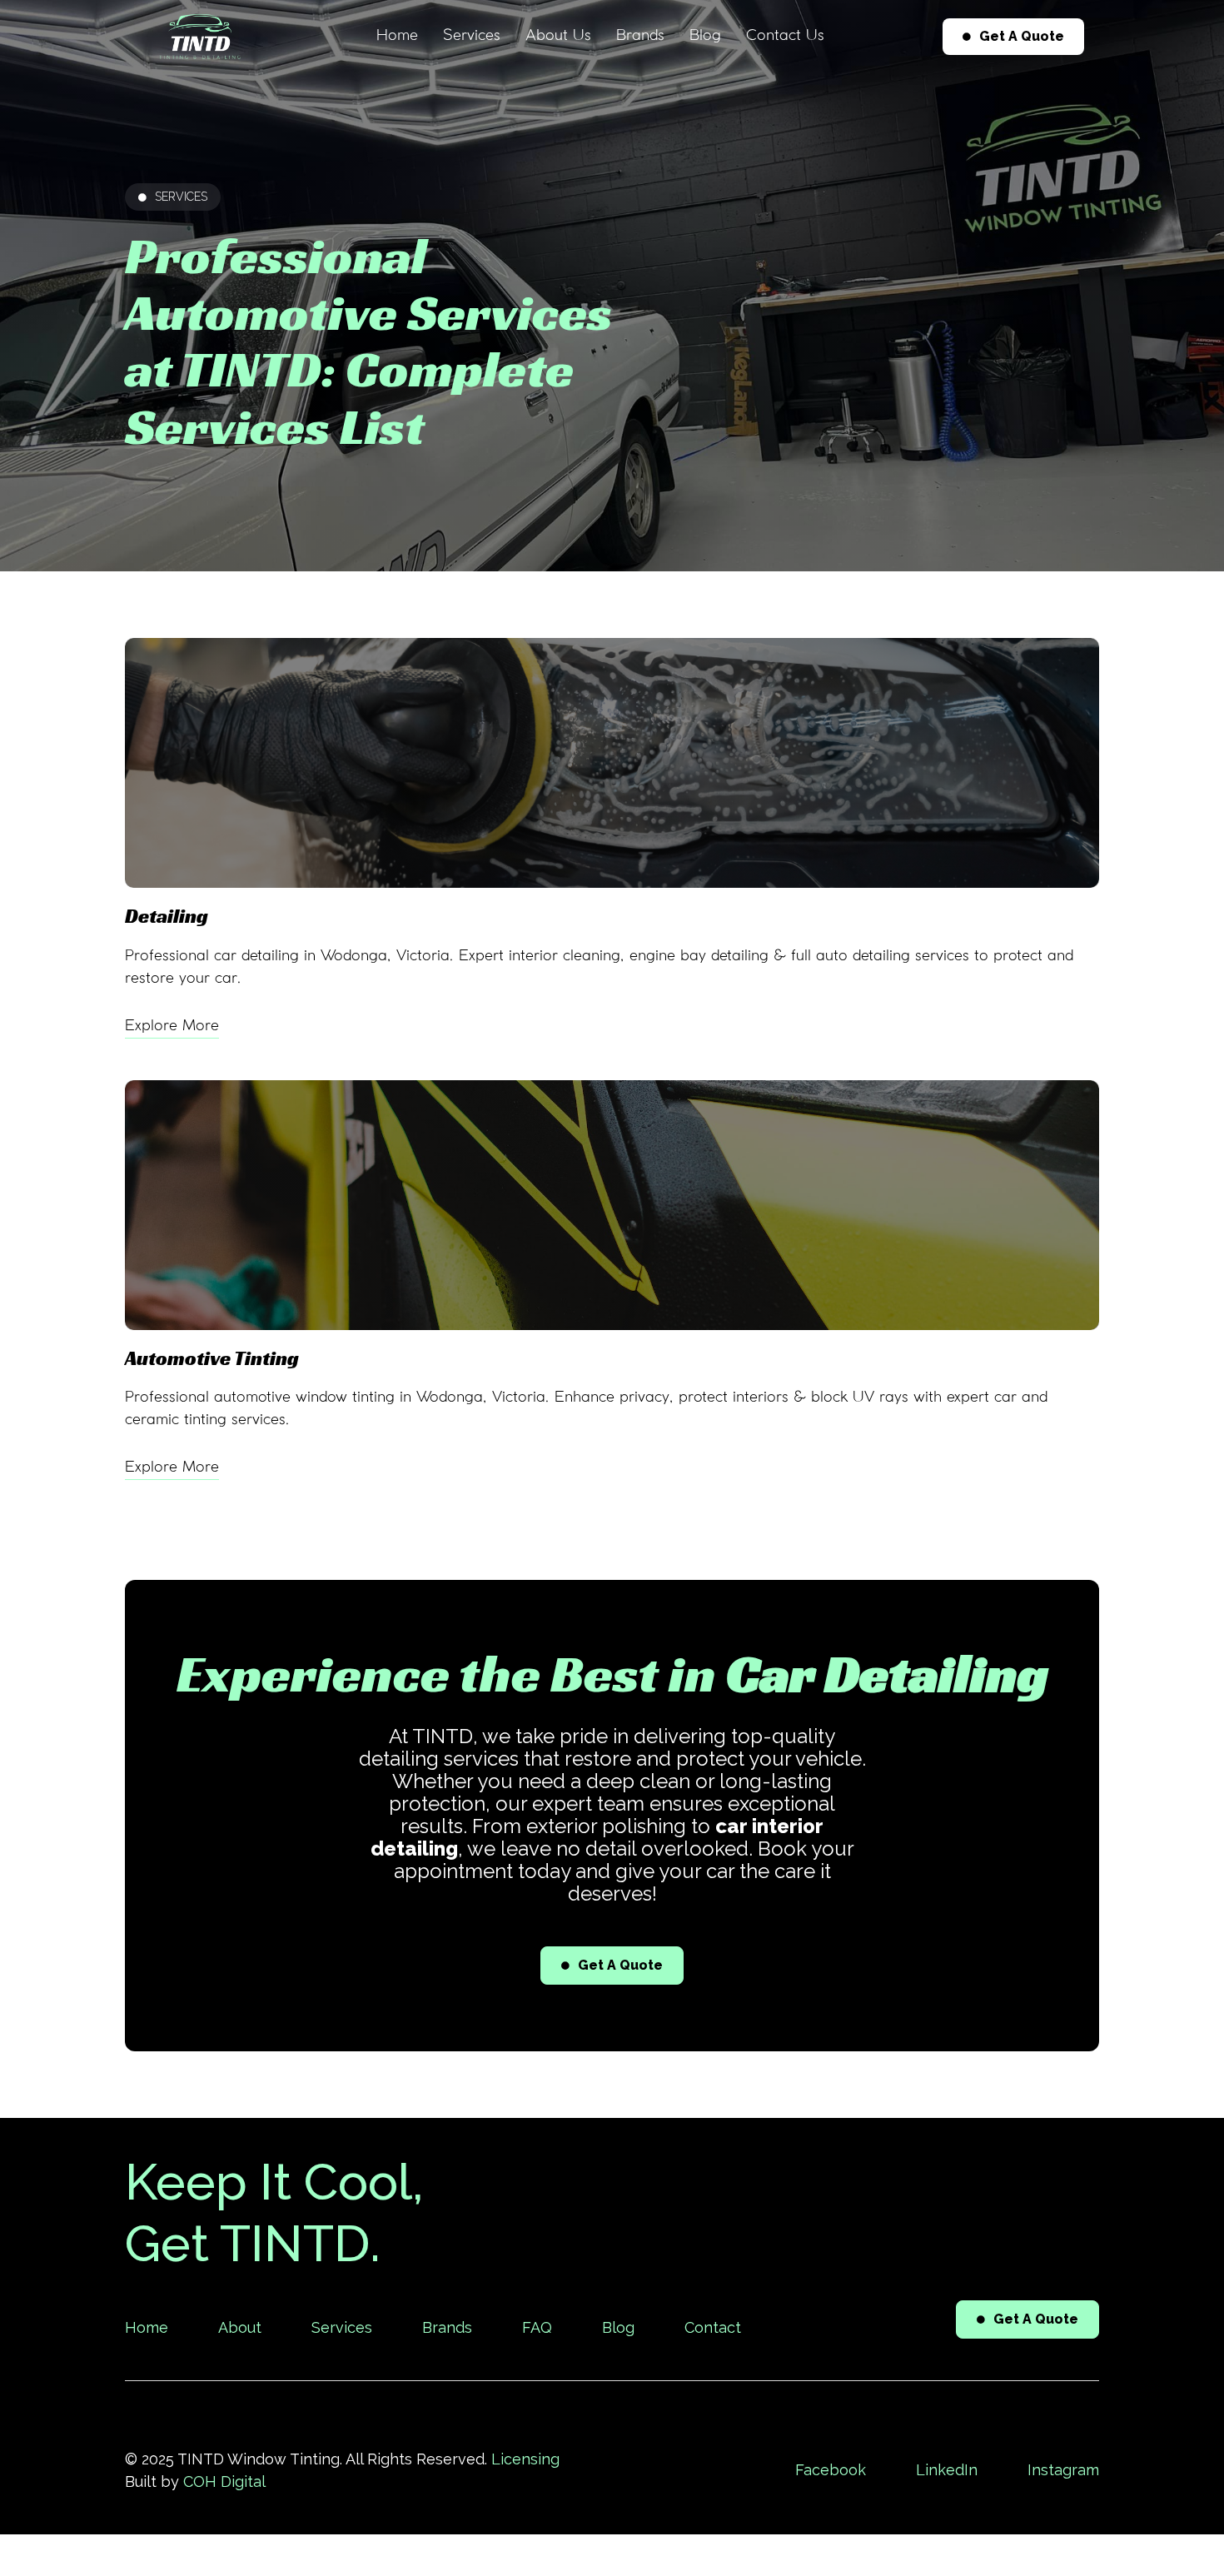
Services (472, 36)
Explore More (172, 1026)
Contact (713, 2327)
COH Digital (224, 2481)
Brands (640, 36)
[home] (200, 37)
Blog (705, 36)
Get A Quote (1013, 36)
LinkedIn (947, 2470)
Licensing (525, 2459)
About (240, 2327)
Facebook (831, 2470)
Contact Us (785, 36)
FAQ (537, 2327)
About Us (558, 36)
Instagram (1063, 2470)
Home (397, 36)
